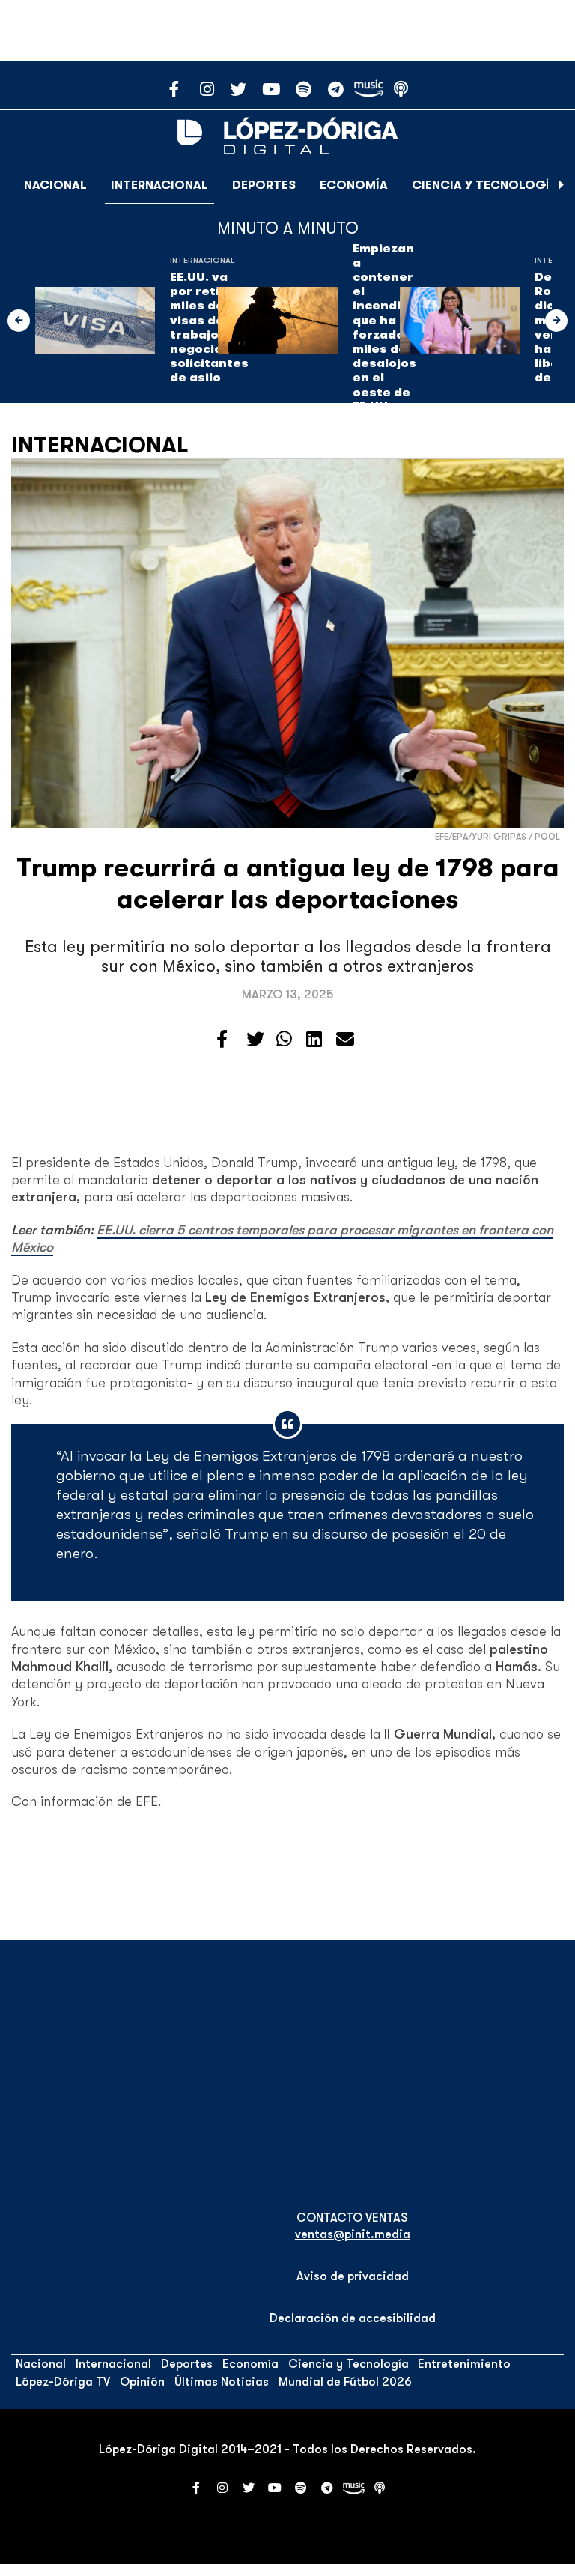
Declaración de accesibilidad (353, 2318)
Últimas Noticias (222, 2382)
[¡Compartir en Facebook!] (222, 1040)
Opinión (142, 2382)
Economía (354, 185)
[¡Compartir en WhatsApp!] (284, 1040)
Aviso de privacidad (353, 2276)
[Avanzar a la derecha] (562, 185)
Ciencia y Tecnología (485, 185)
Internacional (159, 185)
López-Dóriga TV (63, 2382)
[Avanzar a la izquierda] (19, 321)
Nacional (55, 185)
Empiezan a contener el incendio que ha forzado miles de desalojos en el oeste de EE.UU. (384, 328)
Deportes (264, 185)
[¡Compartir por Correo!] (345, 1040)
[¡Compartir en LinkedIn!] (314, 1040)
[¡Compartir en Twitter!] (255, 1040)
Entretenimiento (464, 2364)
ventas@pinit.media (353, 2234)
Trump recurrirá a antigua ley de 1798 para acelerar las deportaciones (288, 884)
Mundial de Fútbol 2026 (345, 2382)
